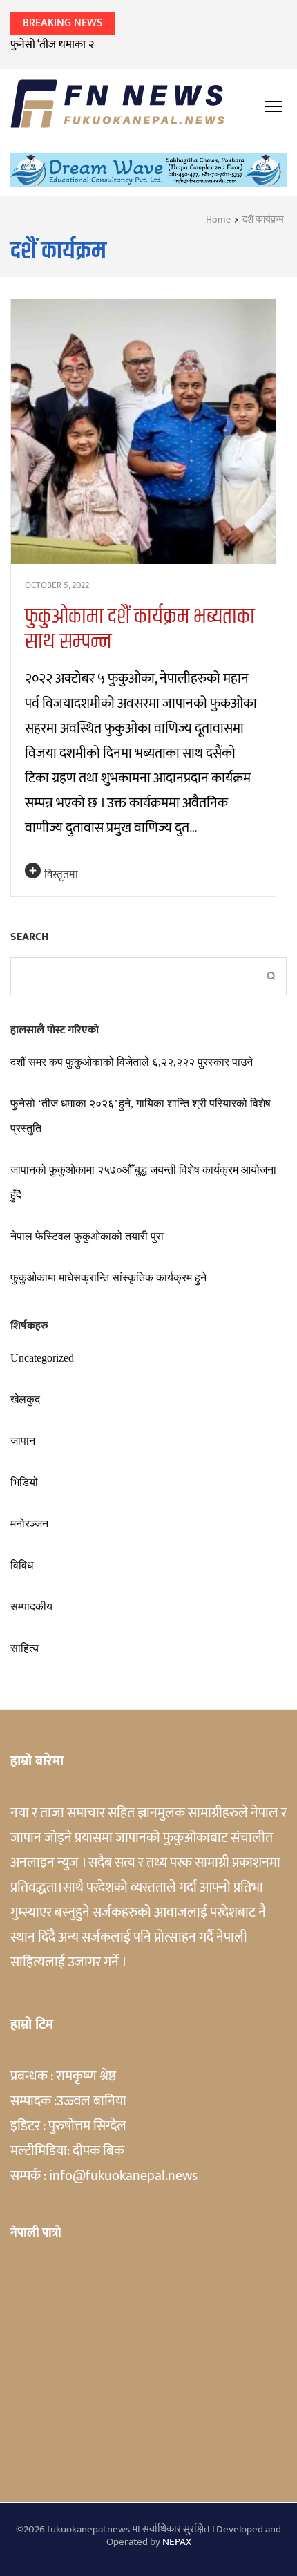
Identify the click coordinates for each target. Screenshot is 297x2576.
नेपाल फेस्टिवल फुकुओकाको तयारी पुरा (87, 1236)
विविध (22, 1565)
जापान (23, 1441)
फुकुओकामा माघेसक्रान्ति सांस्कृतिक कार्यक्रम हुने (108, 1278)
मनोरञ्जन (29, 1524)
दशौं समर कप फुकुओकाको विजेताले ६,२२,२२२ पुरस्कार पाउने (132, 1062)
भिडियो (24, 1482)
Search (29, 937)
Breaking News (63, 23)
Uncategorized (42, 1358)
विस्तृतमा (61, 875)
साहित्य (25, 1648)
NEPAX (177, 2542)
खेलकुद (25, 1399)
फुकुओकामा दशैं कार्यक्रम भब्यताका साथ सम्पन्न (140, 629)
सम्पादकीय (31, 1607)
